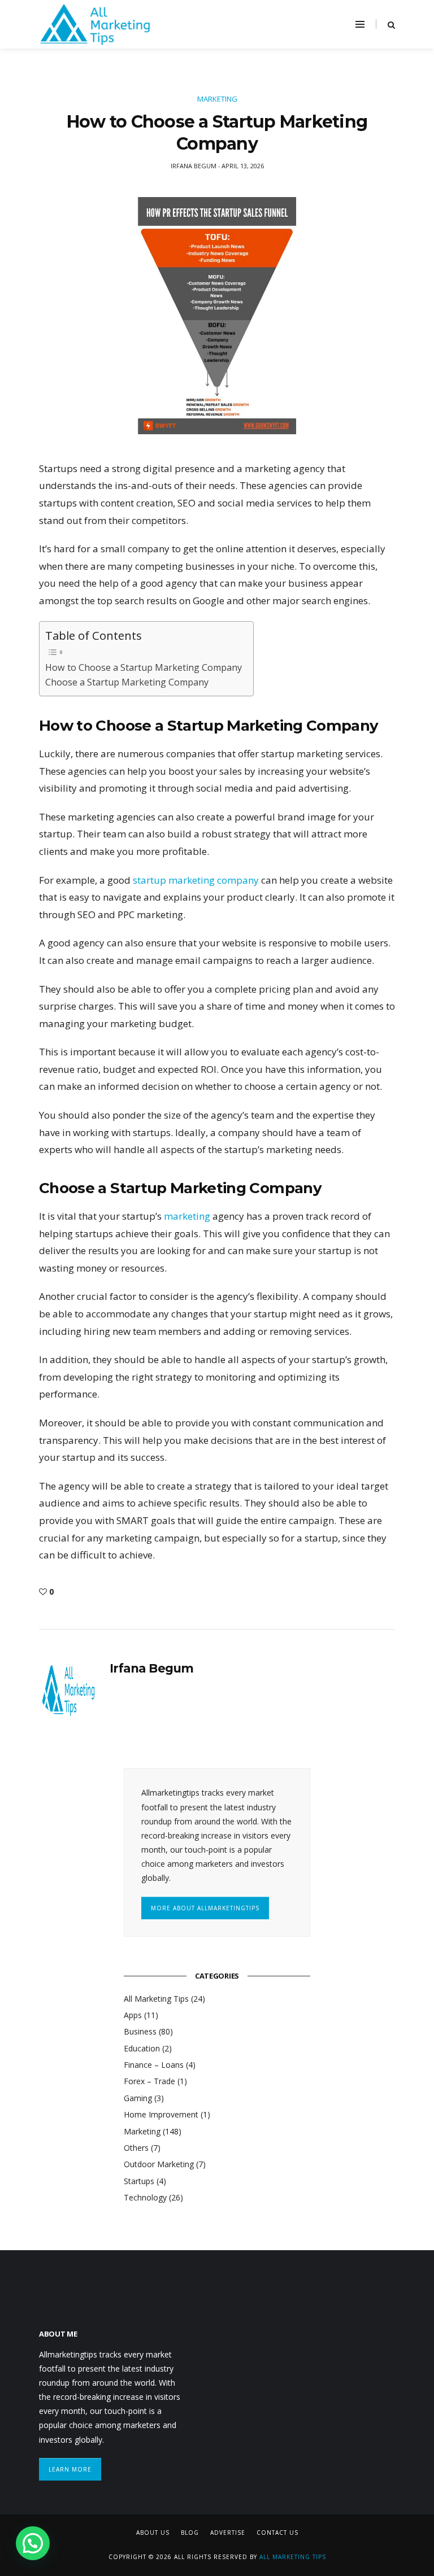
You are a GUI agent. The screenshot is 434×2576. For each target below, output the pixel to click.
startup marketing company (195, 880)
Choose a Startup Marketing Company (127, 682)
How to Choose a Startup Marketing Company (144, 667)
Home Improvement (161, 2114)
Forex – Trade (149, 2081)
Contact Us (277, 2533)
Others (136, 2148)
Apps (133, 2015)
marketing (188, 1216)
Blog (190, 2533)
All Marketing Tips (156, 1999)
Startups (139, 2181)
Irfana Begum (152, 1668)
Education (142, 2048)
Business (140, 2031)
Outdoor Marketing (159, 2164)
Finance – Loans (154, 2065)
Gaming (138, 2098)
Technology (145, 2197)
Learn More (70, 2469)
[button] (33, 2543)
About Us (153, 2533)
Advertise (228, 2533)
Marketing (217, 99)
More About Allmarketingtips (205, 1908)
